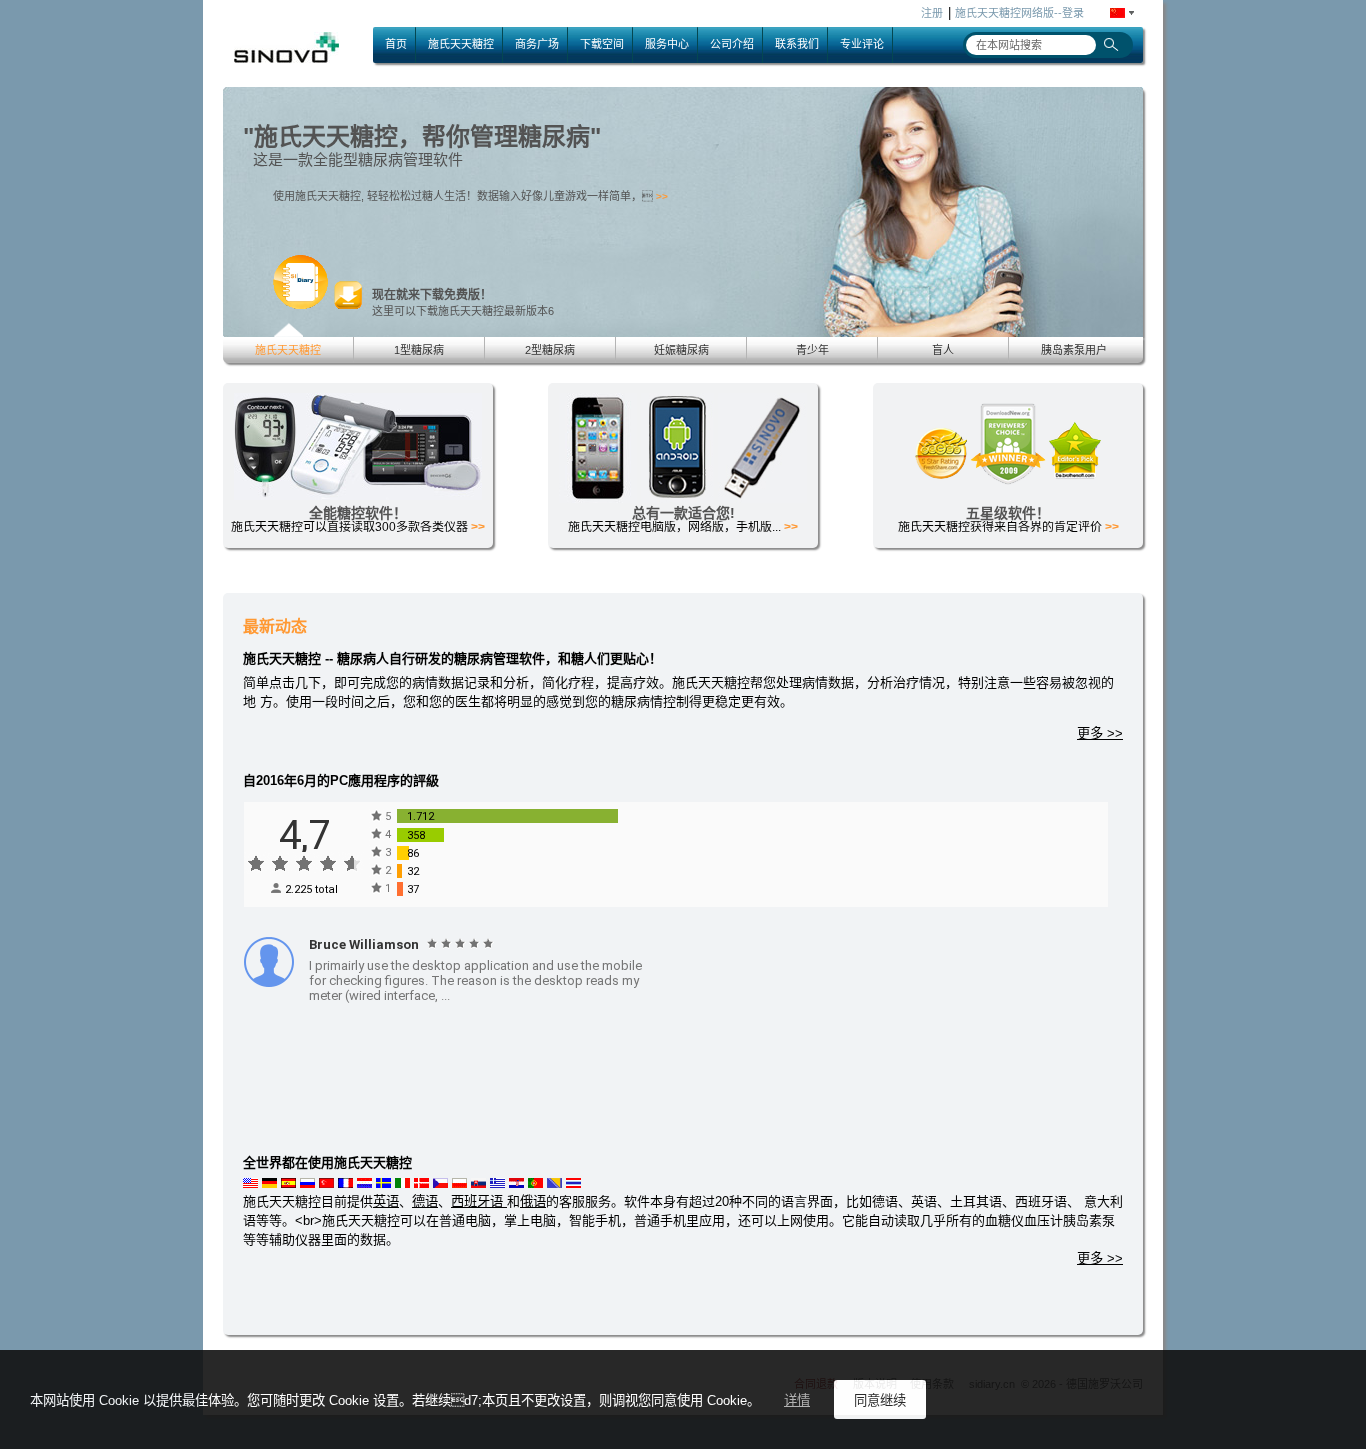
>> (711, 196)
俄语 (533, 1201)
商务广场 (537, 44)
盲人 (943, 350)
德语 (425, 1201)
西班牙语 (479, 1201)
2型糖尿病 (550, 350)
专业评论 (862, 44)
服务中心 (667, 44)
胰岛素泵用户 (1074, 350)
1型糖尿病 (419, 350)
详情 (797, 1400)
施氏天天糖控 (461, 44)
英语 (386, 1201)
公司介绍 (732, 44)
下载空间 (602, 44)
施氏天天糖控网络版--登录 (1019, 13)
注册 (932, 13)
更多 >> (1100, 733)
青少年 (812, 350)
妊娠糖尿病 (681, 350)
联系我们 (797, 44)
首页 (396, 44)
